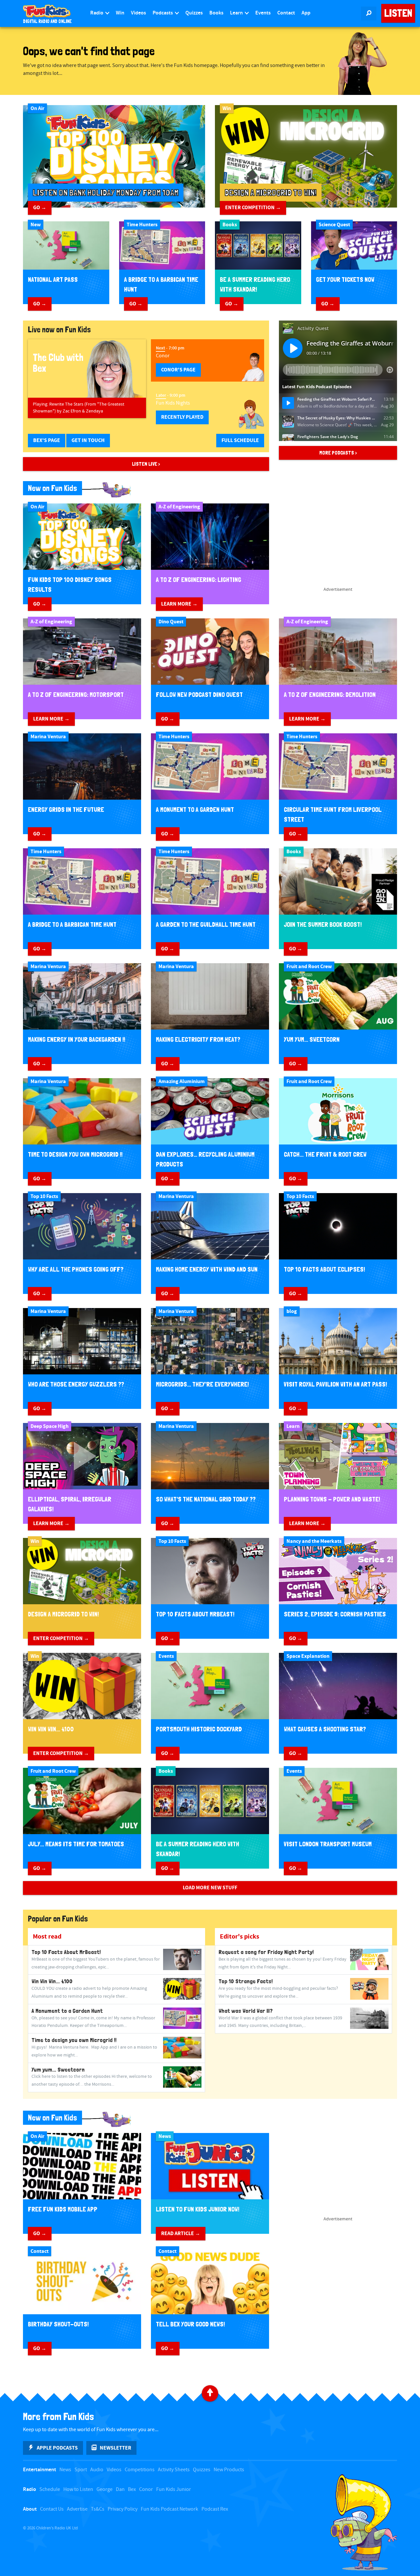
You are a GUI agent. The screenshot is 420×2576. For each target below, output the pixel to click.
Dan (120, 2489)
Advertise (77, 2509)
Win (120, 13)
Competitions (140, 2470)
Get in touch (88, 440)
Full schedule (240, 440)
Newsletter (115, 2448)
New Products (229, 2470)
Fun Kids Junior (174, 2489)
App (306, 13)
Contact (286, 13)
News (65, 2470)
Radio (97, 13)
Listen (398, 13)
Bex (132, 2489)
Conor (146, 2489)
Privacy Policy (123, 2509)
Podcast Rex (215, 2509)
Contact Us (52, 2509)
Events (263, 13)
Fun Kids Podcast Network (169, 2509)
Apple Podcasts (57, 2448)
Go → (40, 208)
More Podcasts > (338, 453)
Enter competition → (253, 208)
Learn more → (179, 604)
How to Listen (78, 2489)
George (105, 2489)
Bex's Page (47, 440)
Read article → (181, 2233)
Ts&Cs (98, 2509)
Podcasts (163, 13)
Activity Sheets (174, 2470)
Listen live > (146, 464)
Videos (138, 13)
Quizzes (194, 13)
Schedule (50, 2489)
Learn (237, 13)
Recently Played (182, 417)
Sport (81, 2470)
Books (216, 13)
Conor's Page (178, 370)
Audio (97, 2470)
